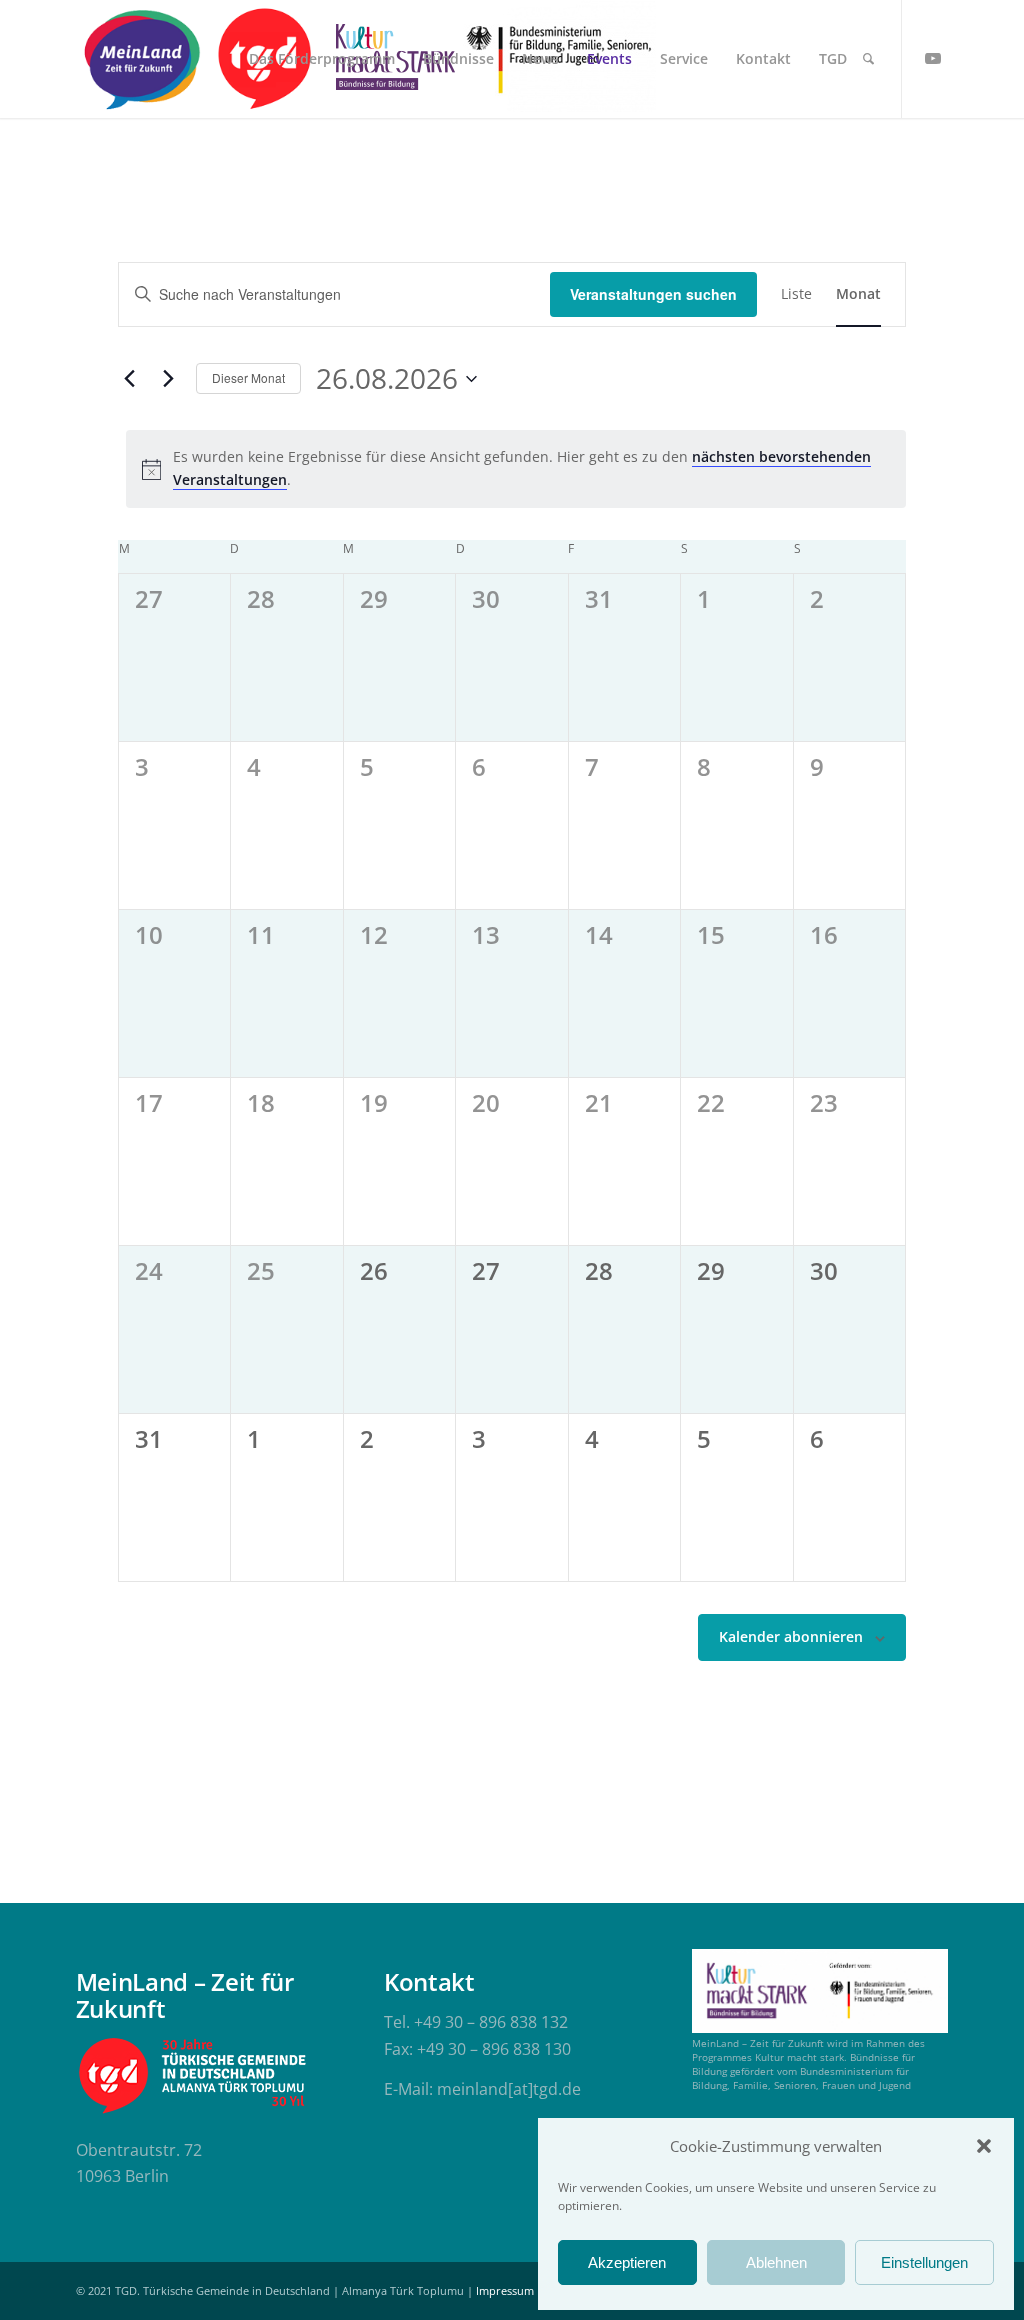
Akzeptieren (627, 2262)
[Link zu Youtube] (933, 58)
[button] (984, 2146)
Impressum (505, 2290)
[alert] (516, 468)
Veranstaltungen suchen (653, 294)
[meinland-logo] (142, 59)
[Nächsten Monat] (169, 379)
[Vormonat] (130, 379)
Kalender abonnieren (791, 1636)
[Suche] (868, 59)
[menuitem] (322, 59)
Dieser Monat (248, 377)
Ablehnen (776, 2262)
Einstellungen (924, 2262)
